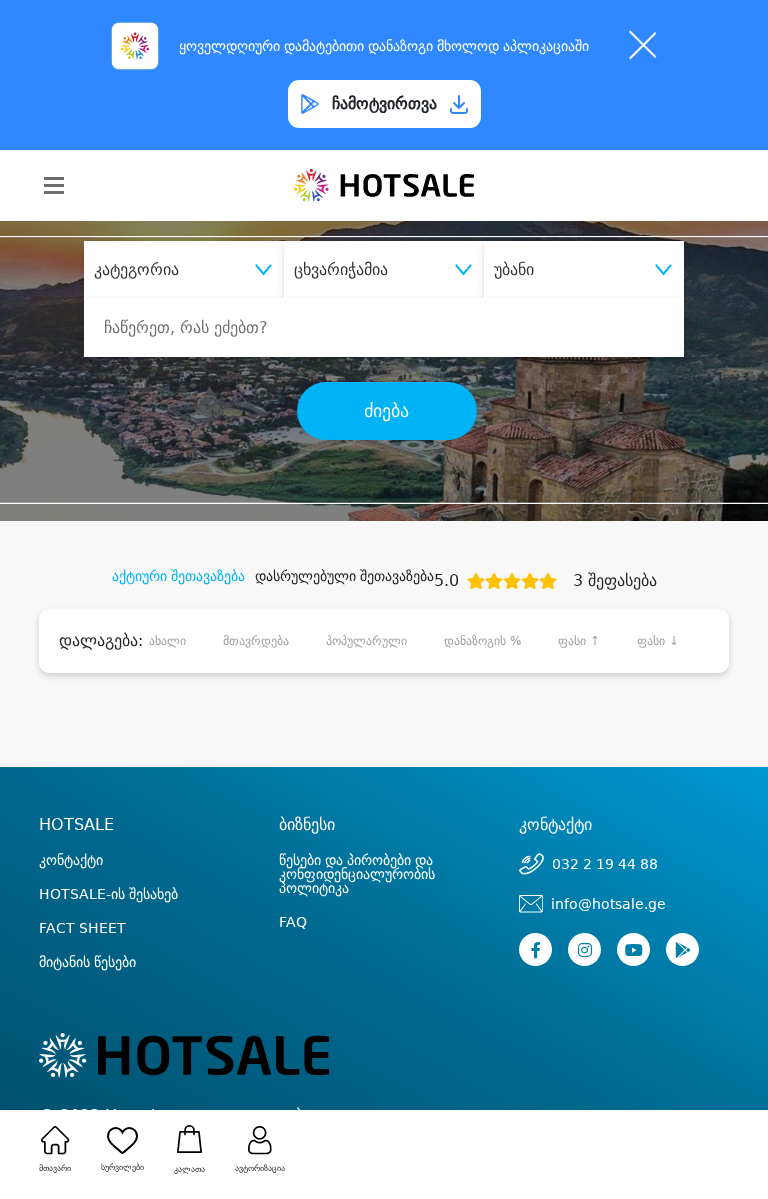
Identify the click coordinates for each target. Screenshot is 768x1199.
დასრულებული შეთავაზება (344, 576)
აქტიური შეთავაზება (178, 576)
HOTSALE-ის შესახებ (108, 894)
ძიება (386, 411)
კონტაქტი (71, 860)
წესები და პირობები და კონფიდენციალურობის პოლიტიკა (357, 874)
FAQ (293, 922)
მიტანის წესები (87, 962)
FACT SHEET (82, 928)
